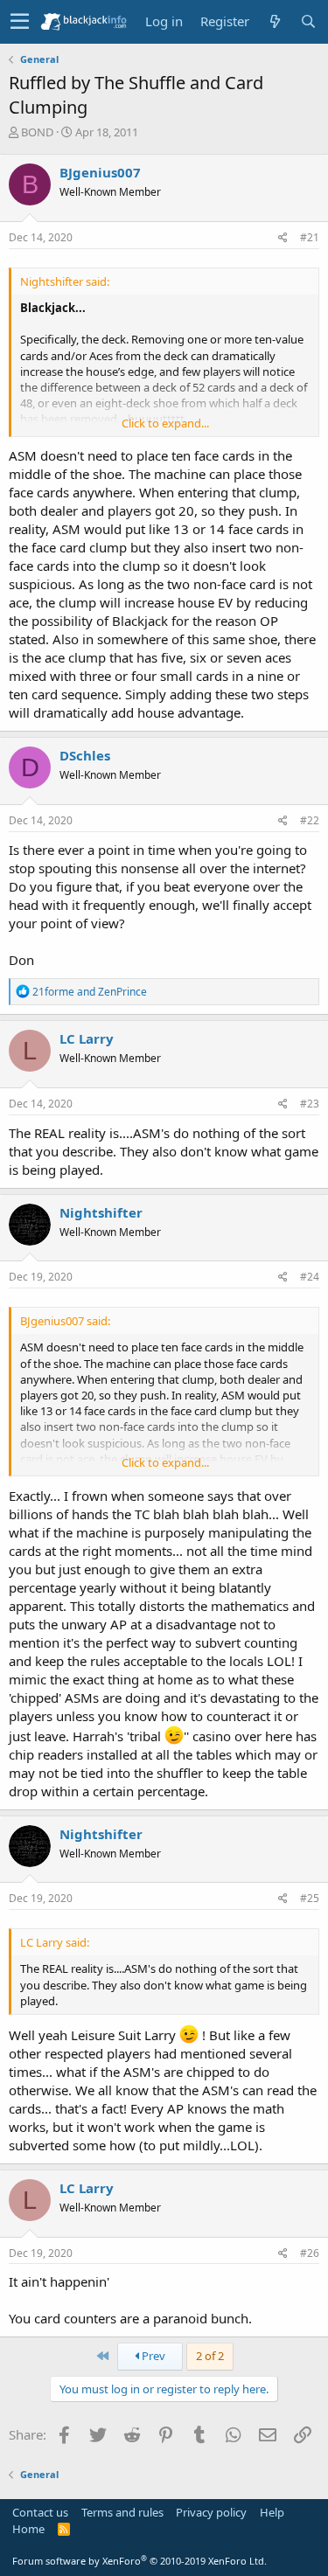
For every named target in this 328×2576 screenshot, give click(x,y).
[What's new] (275, 21)
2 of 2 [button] (210, 2356)
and (90, 992)
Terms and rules (122, 2512)
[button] (20, 22)
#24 (310, 1277)
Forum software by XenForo (140, 2561)
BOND (37, 132)
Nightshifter (101, 1212)
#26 (310, 2253)
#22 (310, 820)
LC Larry (87, 1038)
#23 (310, 1104)
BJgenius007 (100, 172)
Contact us (40, 2512)
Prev (152, 2356)
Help (272, 2512)
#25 (310, 1898)
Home (28, 2529)
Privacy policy (211, 2512)
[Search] (308, 21)
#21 (310, 237)
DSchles (85, 755)
